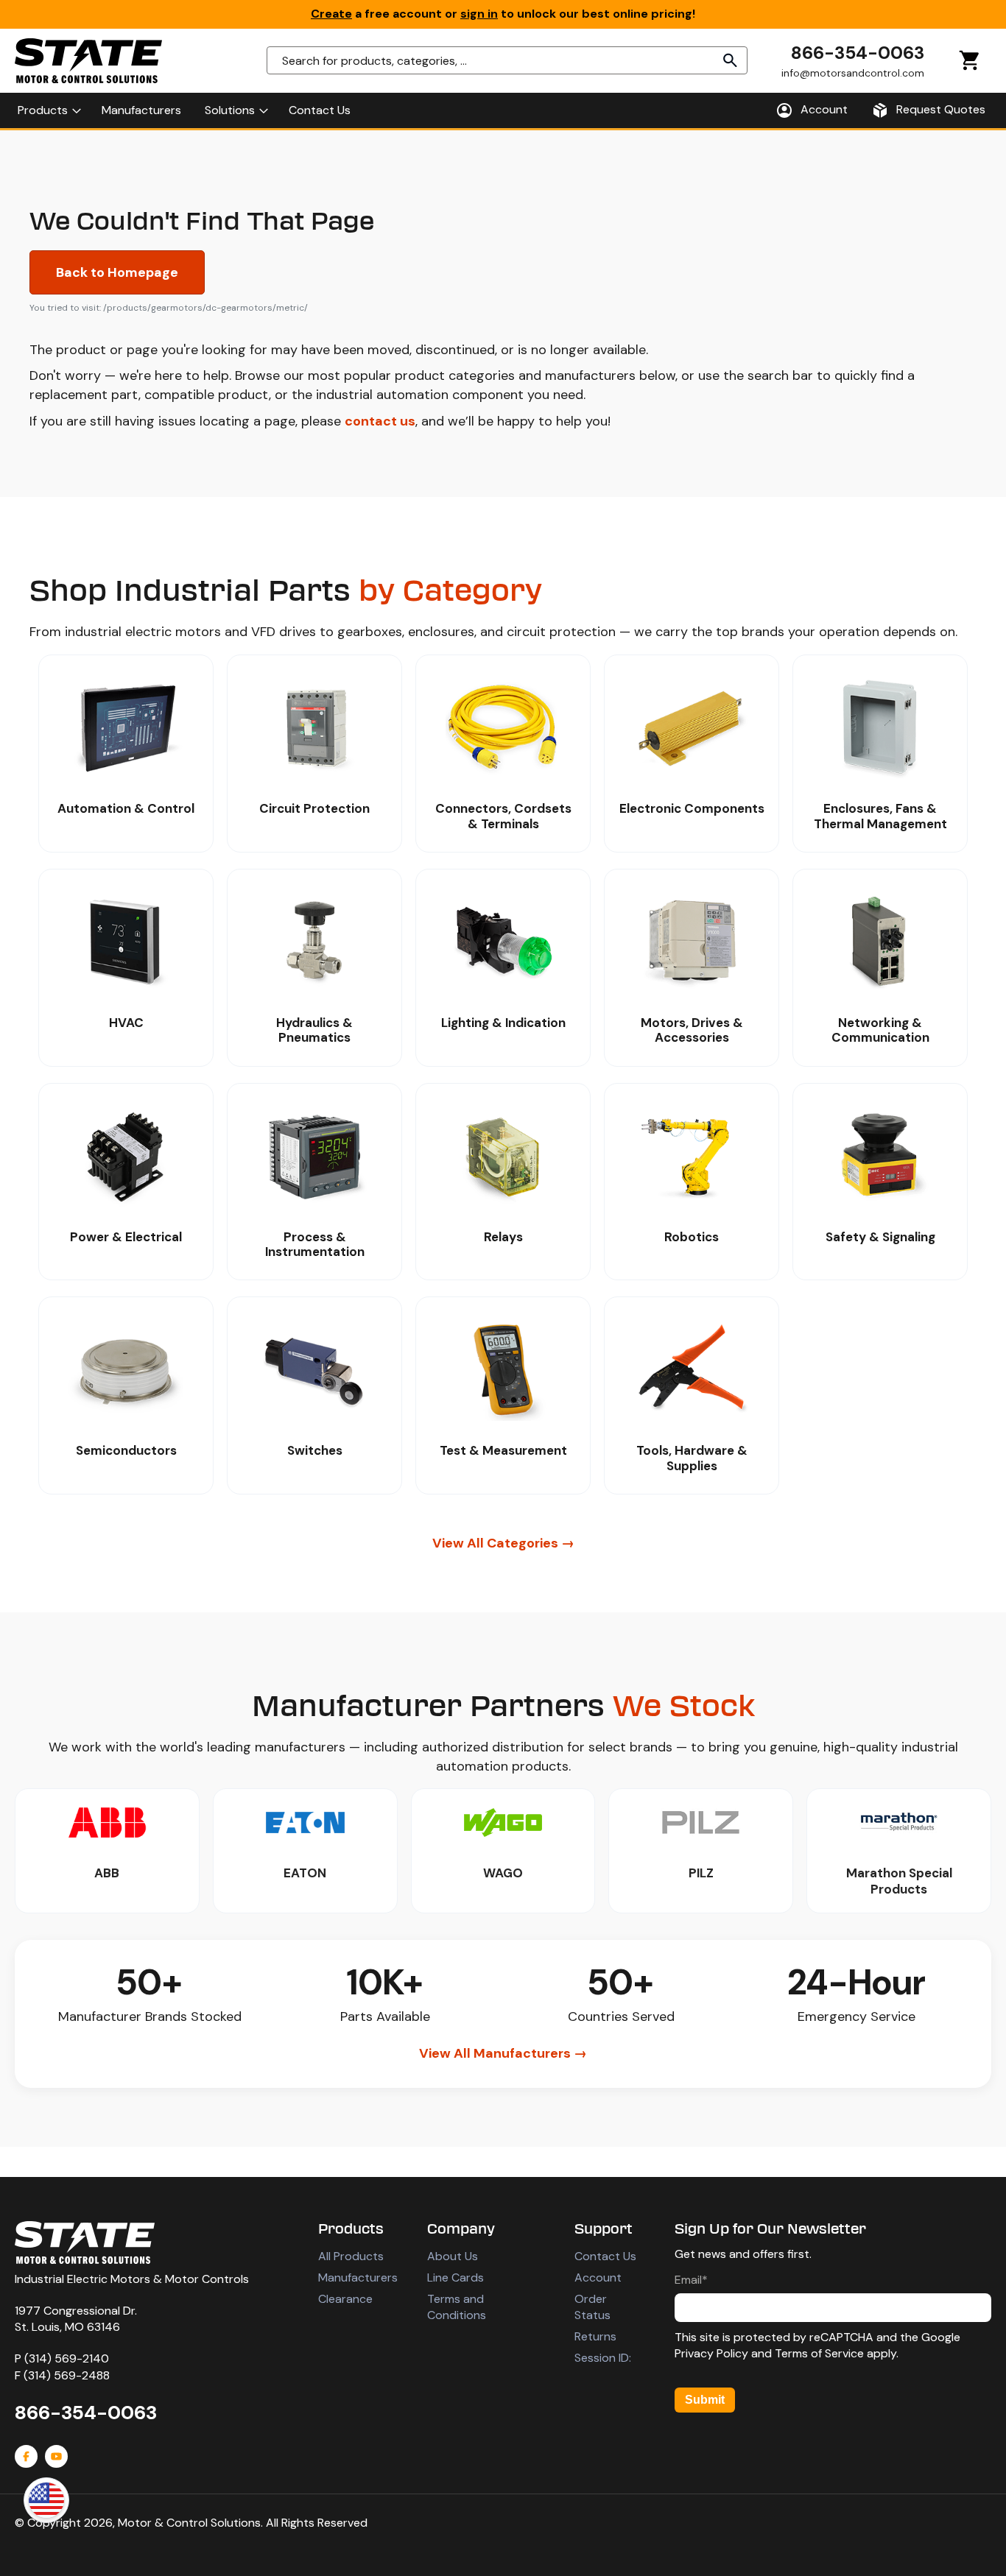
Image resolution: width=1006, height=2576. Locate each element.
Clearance (345, 2299)
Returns (595, 2336)
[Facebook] (26, 2456)
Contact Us (605, 2256)
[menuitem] (48, 110)
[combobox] (507, 60)
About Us (453, 2256)
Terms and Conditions (457, 2307)
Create (331, 14)
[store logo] (88, 61)
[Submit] (731, 60)
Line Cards (455, 2277)
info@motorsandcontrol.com (853, 73)
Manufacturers (358, 2277)
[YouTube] (56, 2456)
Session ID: (603, 2358)
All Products (351, 2256)
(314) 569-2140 (67, 2358)
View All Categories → (503, 1543)
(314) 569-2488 (67, 2375)
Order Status (592, 2307)
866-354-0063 (858, 53)
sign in (479, 14)
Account (598, 2277)
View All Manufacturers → (503, 2053)
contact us (380, 421)
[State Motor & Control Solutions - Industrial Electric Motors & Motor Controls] (85, 2242)
